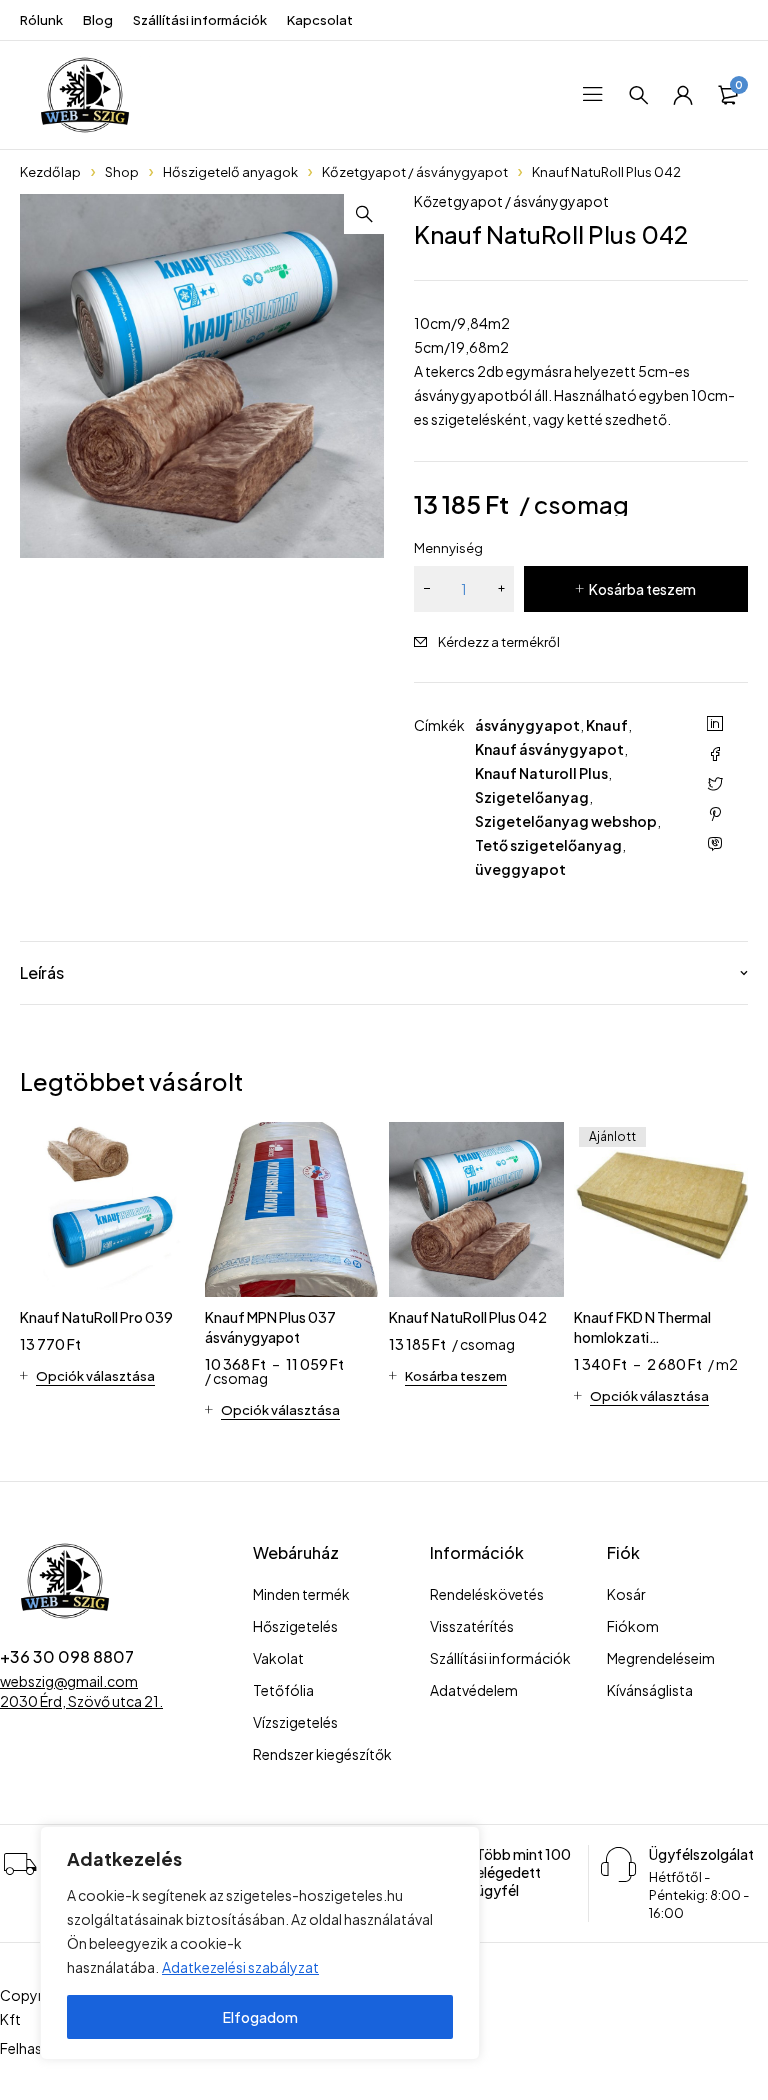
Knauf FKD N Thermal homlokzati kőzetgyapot (642, 1337)
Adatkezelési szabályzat (240, 1967)
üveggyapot (520, 869)
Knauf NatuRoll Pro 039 (96, 1317)
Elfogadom (260, 2017)
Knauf (607, 725)
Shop (122, 172)
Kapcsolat (320, 20)
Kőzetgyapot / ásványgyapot (415, 172)
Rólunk (41, 20)
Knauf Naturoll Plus (541, 773)
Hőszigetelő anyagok (230, 172)
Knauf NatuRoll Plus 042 (468, 1317)
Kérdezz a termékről (499, 642)
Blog (98, 20)
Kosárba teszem (642, 589)
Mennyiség (448, 548)
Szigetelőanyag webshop (566, 821)
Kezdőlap (50, 172)
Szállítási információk (200, 20)
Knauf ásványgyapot (549, 749)
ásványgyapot (527, 725)
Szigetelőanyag (532, 797)
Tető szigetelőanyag (548, 845)
